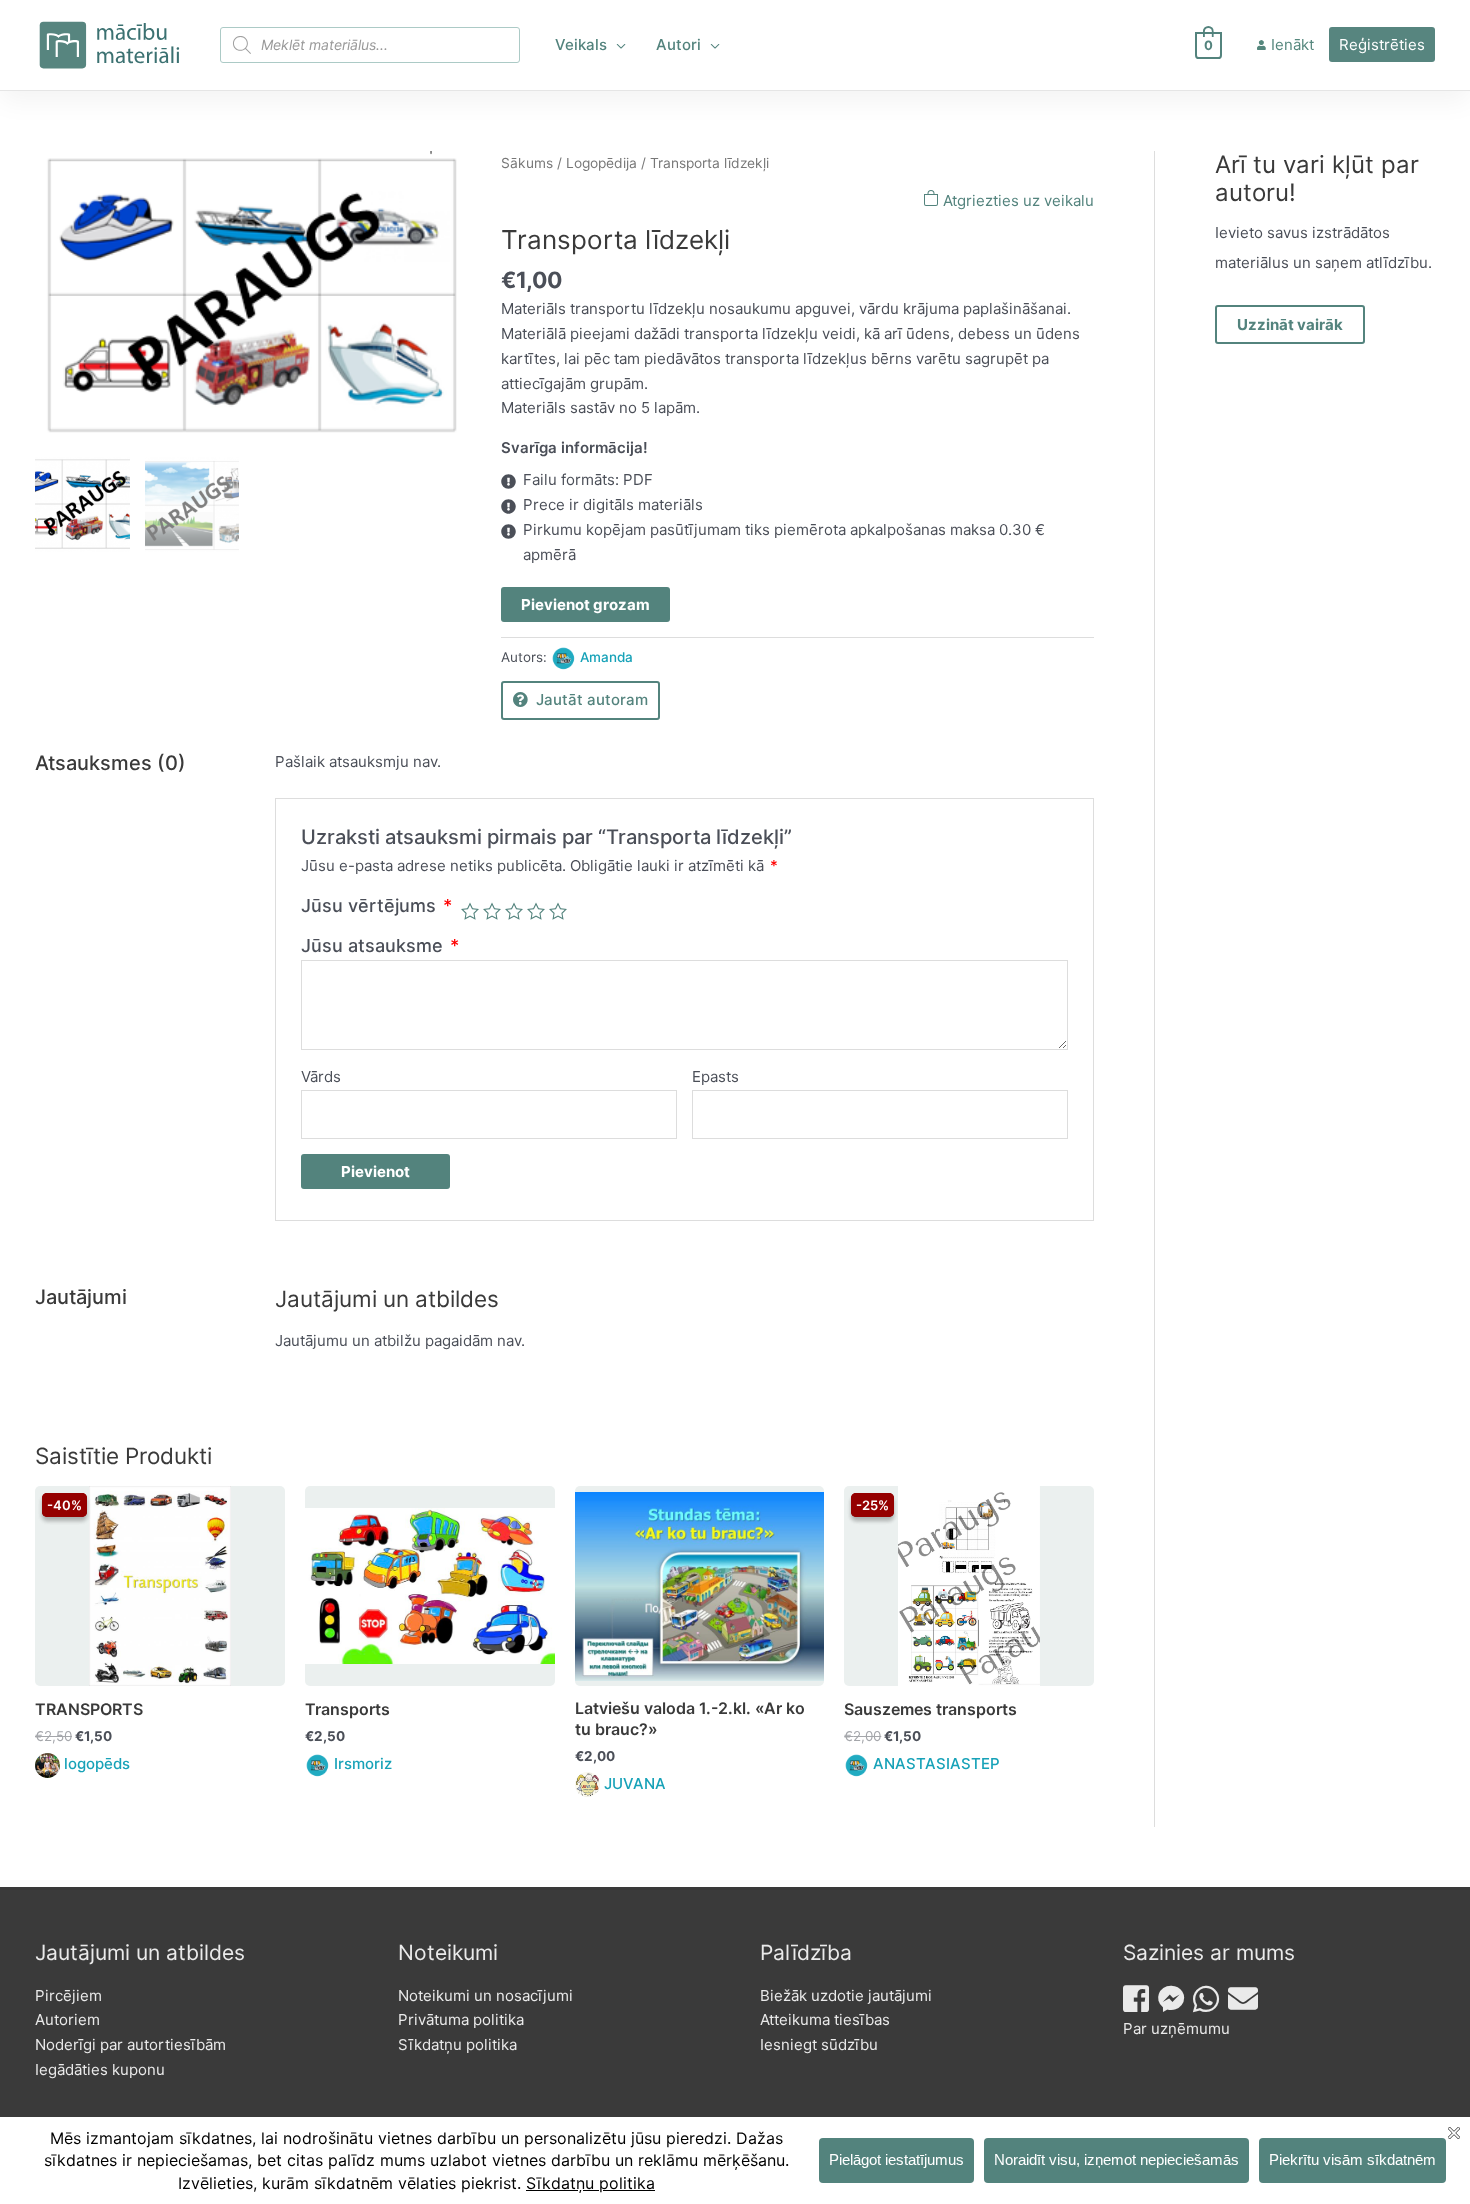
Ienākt (1292, 44)
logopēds (97, 1763)
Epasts (715, 1076)
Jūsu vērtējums (376, 905)
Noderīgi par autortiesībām (130, 2044)
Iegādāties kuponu (100, 2069)
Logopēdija (601, 163)
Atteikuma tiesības (825, 2019)
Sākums (527, 163)
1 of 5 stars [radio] (470, 911)
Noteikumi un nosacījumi (485, 1995)
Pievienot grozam (585, 604)
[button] (616, 45)
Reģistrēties (1382, 44)
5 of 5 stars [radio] (558, 911)
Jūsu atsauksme (380, 945)
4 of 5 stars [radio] (536, 911)
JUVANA (635, 1783)
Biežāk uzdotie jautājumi (846, 1995)
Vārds (321, 1076)
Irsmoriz (363, 1763)
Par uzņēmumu (1176, 2028)
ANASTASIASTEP (936, 1763)
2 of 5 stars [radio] (492, 911)
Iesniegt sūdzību (819, 2044)
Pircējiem (68, 1995)
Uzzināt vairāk (1290, 324)
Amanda (606, 657)
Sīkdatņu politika (457, 2044)
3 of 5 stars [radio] (514, 911)
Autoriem (67, 2019)
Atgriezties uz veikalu (1016, 200)
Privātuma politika (461, 2019)
